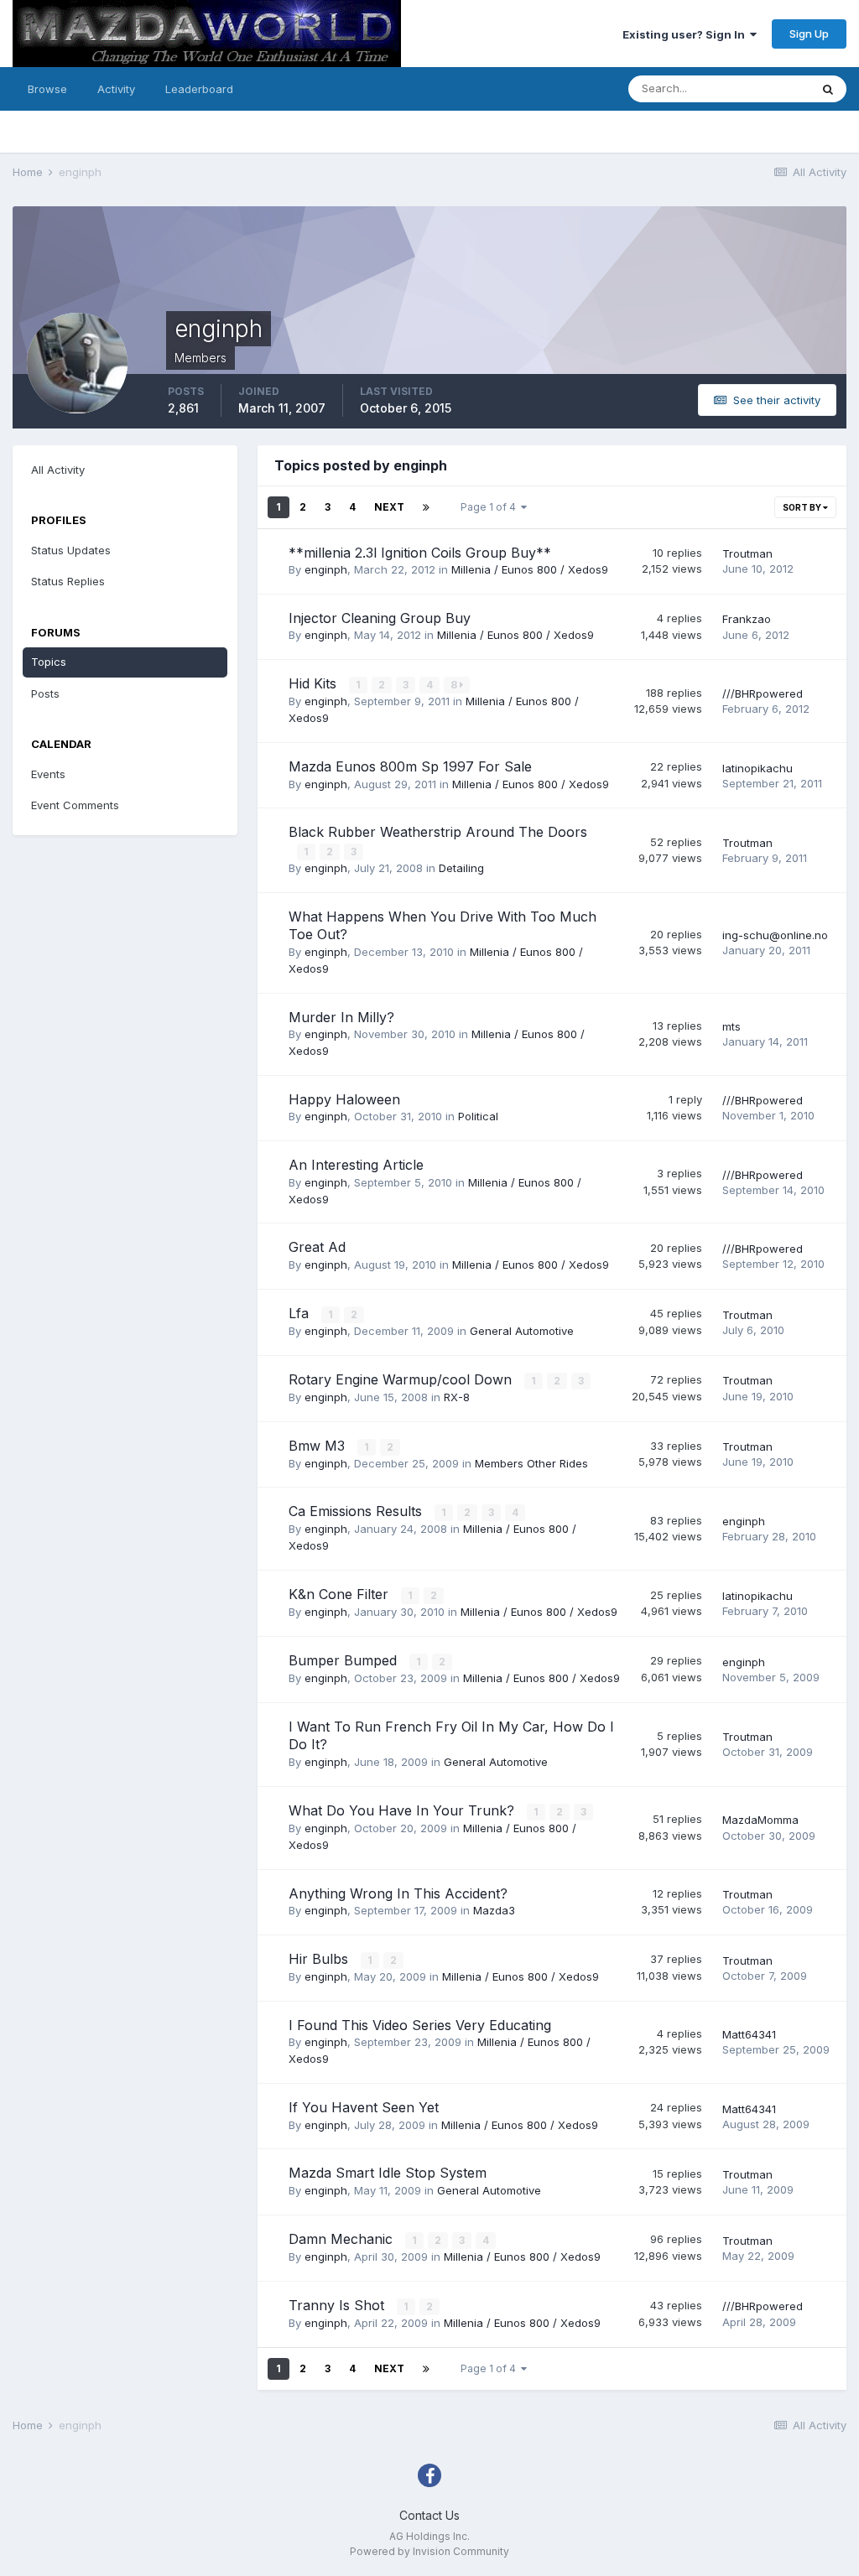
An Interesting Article (356, 1165)
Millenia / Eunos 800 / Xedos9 (530, 569)
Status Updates (71, 550)
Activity (116, 89)
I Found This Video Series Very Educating (420, 2025)
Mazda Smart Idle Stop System (388, 2173)
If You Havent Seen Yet (364, 2107)
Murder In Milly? (341, 1017)
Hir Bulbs (320, 1959)
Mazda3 (494, 1910)
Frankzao (747, 619)
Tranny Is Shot (338, 2305)
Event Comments (75, 805)
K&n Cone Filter (341, 1594)
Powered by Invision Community (429, 2551)
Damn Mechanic (343, 2239)
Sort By (803, 507)
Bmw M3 (319, 1446)
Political (478, 1116)
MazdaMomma (760, 1820)
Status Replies (68, 581)
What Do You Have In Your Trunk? (403, 1810)
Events (48, 774)
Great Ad (317, 1247)
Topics (49, 662)
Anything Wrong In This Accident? (398, 1893)
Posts (45, 693)
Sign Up (809, 34)
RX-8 (457, 1397)
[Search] (828, 89)
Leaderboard (199, 89)
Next (389, 507)
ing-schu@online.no (775, 935)
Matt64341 (749, 2034)
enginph (326, 569)
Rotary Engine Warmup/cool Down (402, 1379)
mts (731, 1026)
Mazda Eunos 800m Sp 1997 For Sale (410, 766)
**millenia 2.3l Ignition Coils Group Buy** (420, 553)
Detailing (461, 868)
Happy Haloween (344, 1099)
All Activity (58, 470)
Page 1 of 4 (491, 507)
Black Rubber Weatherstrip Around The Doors (438, 832)
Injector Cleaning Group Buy (380, 618)
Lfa (301, 1313)
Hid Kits (315, 683)
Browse (47, 89)
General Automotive (522, 1331)
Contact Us (429, 2515)
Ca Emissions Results (357, 1511)
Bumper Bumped (345, 1660)
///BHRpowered (763, 693)
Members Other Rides (531, 1463)
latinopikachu (757, 768)
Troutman (747, 553)
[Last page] (426, 507)
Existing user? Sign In (686, 34)
